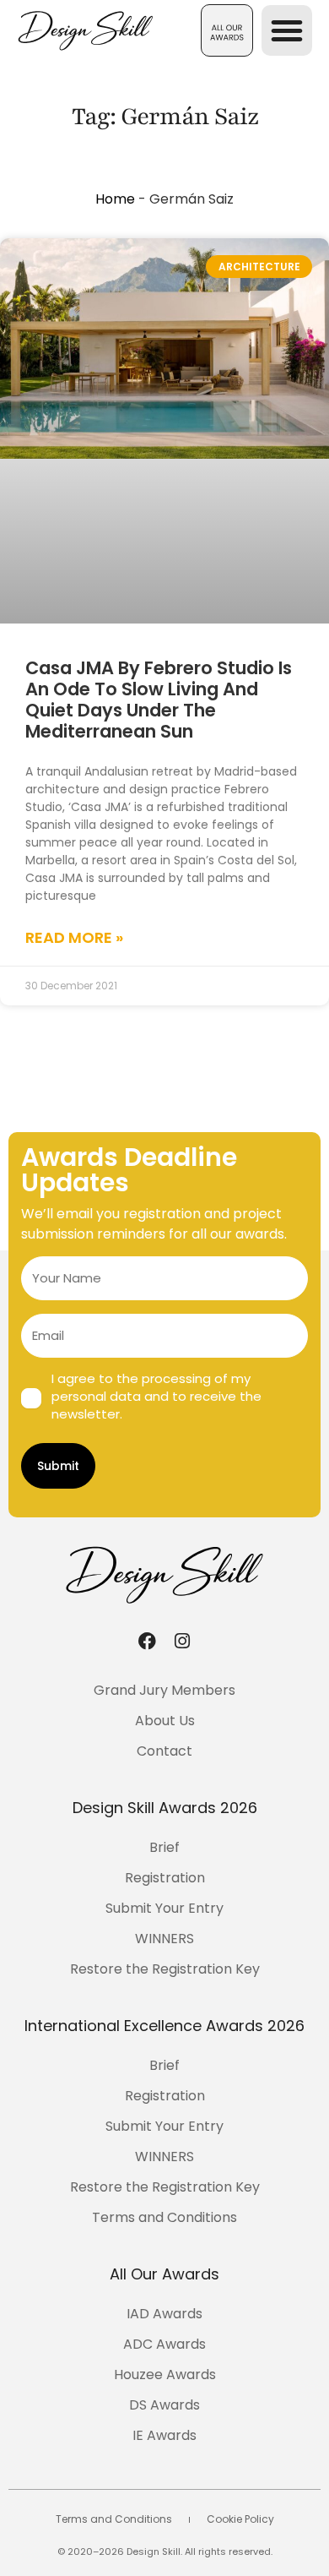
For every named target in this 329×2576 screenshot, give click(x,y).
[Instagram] (182, 1641)
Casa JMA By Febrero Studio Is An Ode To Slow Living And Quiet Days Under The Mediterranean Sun (159, 700)
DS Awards (164, 2405)
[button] (227, 30)
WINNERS (164, 1939)
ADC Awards (164, 2344)
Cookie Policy (240, 2519)
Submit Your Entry (164, 1908)
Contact (164, 1751)
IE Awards (164, 2435)
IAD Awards (164, 2314)
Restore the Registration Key (165, 1969)
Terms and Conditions (164, 2217)
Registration (165, 1878)
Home (115, 199)
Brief (164, 1847)
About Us (165, 1721)
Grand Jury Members (164, 1690)
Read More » (74, 937)
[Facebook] (147, 1641)
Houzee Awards (165, 2374)
